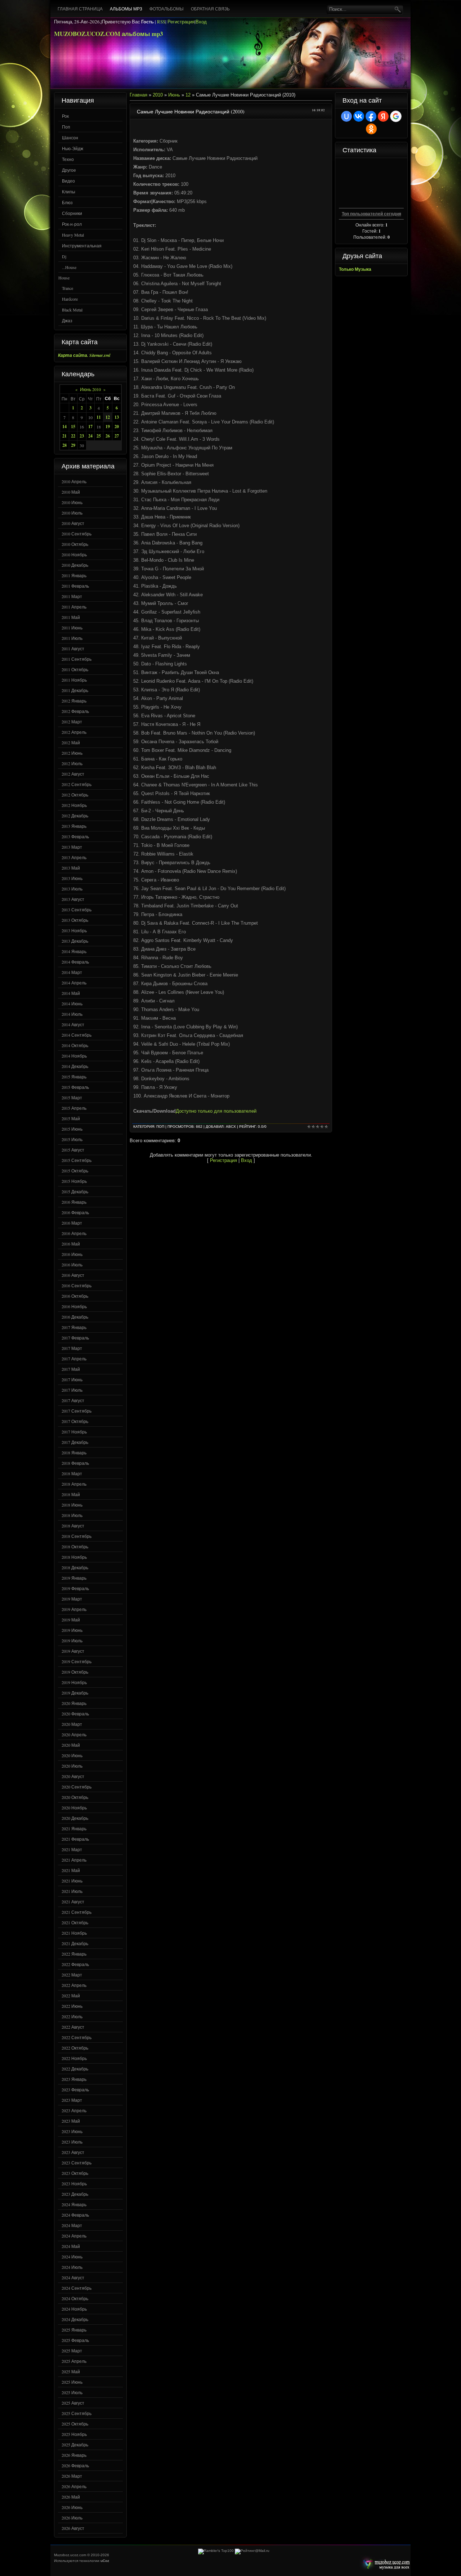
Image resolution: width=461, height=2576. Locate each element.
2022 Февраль (75, 1964)
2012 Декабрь (75, 816)
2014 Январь (74, 951)
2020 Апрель (74, 1734)
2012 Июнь (72, 753)
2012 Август (73, 774)
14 (64, 427)
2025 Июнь (72, 2382)
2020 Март (72, 1724)
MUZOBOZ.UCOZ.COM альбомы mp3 (109, 34)
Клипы (69, 192)
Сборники (72, 213)
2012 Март (72, 722)
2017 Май (71, 1369)
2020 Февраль (75, 1714)
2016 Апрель (74, 1233)
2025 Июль (72, 2392)
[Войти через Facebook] (371, 116)
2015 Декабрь (75, 1191)
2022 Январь (74, 1954)
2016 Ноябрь (74, 1306)
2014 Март (72, 972)
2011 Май (71, 617)
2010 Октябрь (75, 544)
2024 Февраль (75, 2215)
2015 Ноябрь (74, 1181)
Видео (68, 181)
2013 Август (73, 899)
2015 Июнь (72, 1129)
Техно (68, 159)
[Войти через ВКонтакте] (359, 116)
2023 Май (71, 2121)
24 (90, 436)
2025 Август (73, 2403)
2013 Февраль (75, 836)
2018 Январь (74, 1453)
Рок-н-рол (72, 224)
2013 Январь (74, 826)
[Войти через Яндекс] (383, 116)
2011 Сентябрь (77, 659)
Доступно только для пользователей (216, 1111)
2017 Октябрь (75, 1421)
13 (117, 417)
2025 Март (72, 2351)
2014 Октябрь (75, 1045)
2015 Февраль (75, 1087)
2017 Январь (74, 1327)
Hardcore (70, 299)
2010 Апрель (74, 481)
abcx (231, 1127)
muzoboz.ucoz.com (385, 2564)
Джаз (67, 320)
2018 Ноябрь (74, 1557)
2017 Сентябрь (77, 1411)
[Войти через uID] (346, 116)
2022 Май (71, 1996)
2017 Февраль (75, 1338)
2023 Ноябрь (74, 2184)
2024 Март (72, 2225)
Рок (65, 116)
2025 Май (71, 2371)
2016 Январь (74, 1202)
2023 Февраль (75, 2090)
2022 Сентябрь (77, 2037)
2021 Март (72, 1849)
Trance (68, 288)
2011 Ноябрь (74, 680)
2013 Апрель (74, 857)
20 (117, 427)
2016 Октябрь (75, 1296)
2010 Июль (72, 513)
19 (108, 427)
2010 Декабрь (75, 565)
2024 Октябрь (75, 2298)
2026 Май (71, 2497)
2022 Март (72, 1975)
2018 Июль (72, 1515)
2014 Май (71, 993)
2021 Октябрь (75, 1922)
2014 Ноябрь (74, 1056)
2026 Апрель (74, 2486)
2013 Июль (72, 889)
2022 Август (73, 2027)
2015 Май (71, 1118)
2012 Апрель (74, 732)
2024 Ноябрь (74, 2309)
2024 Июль (72, 2267)
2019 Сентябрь (77, 1661)
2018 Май (71, 1494)
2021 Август (73, 1902)
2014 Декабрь (75, 1066)
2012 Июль (72, 763)
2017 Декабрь (75, 1442)
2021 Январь (74, 1828)
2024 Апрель (74, 2236)
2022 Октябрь (75, 2048)
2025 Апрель (74, 2361)
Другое (69, 170)
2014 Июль (72, 1014)
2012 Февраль (75, 711)
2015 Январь (74, 1077)
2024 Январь (74, 2204)
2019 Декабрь (75, 1693)
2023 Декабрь (75, 2194)
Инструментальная (82, 246)
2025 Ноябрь (74, 2434)
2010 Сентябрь (77, 534)
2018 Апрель (74, 1484)
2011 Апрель (74, 607)
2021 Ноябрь (74, 1933)
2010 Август (73, 523)
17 (90, 427)
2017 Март (72, 1348)
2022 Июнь (72, 2006)
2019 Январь (74, 1578)
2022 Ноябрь (74, 2058)
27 (117, 436)
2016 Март (72, 1223)
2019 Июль (72, 1641)
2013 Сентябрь (77, 910)
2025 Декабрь (75, 2445)
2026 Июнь (72, 2507)
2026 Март (72, 2476)
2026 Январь (74, 2455)
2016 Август (73, 1275)
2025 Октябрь (75, 2424)
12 (108, 417)
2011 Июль (72, 638)
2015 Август (73, 1150)
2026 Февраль (75, 2465)
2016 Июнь (72, 1254)
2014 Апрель (74, 983)
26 (108, 436)
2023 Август (73, 2152)
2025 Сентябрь (77, 2413)
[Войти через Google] (396, 116)
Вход (201, 22)
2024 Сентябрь (77, 2288)
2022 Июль (72, 2016)
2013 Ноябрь (74, 930)
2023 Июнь (72, 2131)
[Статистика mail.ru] (252, 2551)
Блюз (67, 202)
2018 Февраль (75, 1463)
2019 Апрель (74, 1609)
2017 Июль (72, 1390)
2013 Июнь (72, 878)
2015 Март (72, 1098)
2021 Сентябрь (77, 1912)
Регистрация (181, 22)
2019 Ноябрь (74, 1682)
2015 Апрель (74, 1108)
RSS (161, 22)
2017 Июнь (72, 1379)
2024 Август (73, 2277)
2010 (158, 95)
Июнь (174, 95)
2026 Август (73, 2528)
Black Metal (72, 310)
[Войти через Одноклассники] (371, 129)
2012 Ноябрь (74, 805)
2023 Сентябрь (77, 2163)
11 (99, 417)
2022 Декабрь (75, 2069)
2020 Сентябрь (77, 1787)
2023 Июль (72, 2142)
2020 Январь (74, 1703)
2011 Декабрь (75, 690)
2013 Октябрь (75, 920)
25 (99, 436)
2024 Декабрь (75, 2319)
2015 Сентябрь (77, 1160)
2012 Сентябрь (77, 784)
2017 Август (73, 1400)
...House (69, 267)
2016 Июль (72, 1265)
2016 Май (71, 1244)
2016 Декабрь (75, 1317)
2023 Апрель (74, 2110)
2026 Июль (72, 2518)
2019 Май (71, 1620)
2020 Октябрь (75, 1797)
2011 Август (73, 649)
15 (73, 427)
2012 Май (71, 742)
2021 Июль (72, 1891)
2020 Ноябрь (74, 1808)
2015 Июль (72, 1139)
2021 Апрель (74, 1860)
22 (73, 436)
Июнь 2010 (90, 389)
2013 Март (72, 847)
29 (73, 445)
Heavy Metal (73, 235)
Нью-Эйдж (73, 148)
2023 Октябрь (75, 2173)
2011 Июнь (72, 628)
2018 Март (72, 1473)
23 (82, 436)
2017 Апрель (74, 1359)
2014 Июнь (72, 1004)
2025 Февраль (75, 2340)
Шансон (70, 138)
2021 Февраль (75, 1839)
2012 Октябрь (75, 795)
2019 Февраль (75, 1588)
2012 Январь (74, 701)
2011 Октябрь (75, 669)
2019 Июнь (72, 1630)
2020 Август (73, 1776)
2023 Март (72, 2100)
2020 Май (71, 1745)
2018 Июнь (72, 1505)
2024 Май (71, 2246)
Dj (64, 256)
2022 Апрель (74, 1985)
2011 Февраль (75, 586)
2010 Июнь (72, 502)
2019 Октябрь (75, 1672)
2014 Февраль (75, 962)
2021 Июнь (72, 1881)
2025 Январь (74, 2330)
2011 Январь (74, 575)
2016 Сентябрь (77, 1285)
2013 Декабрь (75, 941)
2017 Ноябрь (74, 1432)
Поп (66, 127)
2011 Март (72, 596)
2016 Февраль (75, 1212)
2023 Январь (74, 2079)
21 (64, 436)
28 (64, 445)
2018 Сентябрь (77, 1536)
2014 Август (73, 1024)
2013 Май (71, 868)
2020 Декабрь (75, 1818)
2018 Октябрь (75, 1547)
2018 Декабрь (75, 1567)
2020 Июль (72, 1766)
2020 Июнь (72, 1755)
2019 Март (72, 1599)
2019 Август (73, 1651)
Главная (138, 95)
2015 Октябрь (75, 1171)
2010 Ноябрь (74, 555)
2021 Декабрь (75, 1943)
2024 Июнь (72, 2257)
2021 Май (71, 1870)
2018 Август (73, 1526)
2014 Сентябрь (77, 1035)
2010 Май (71, 492)
